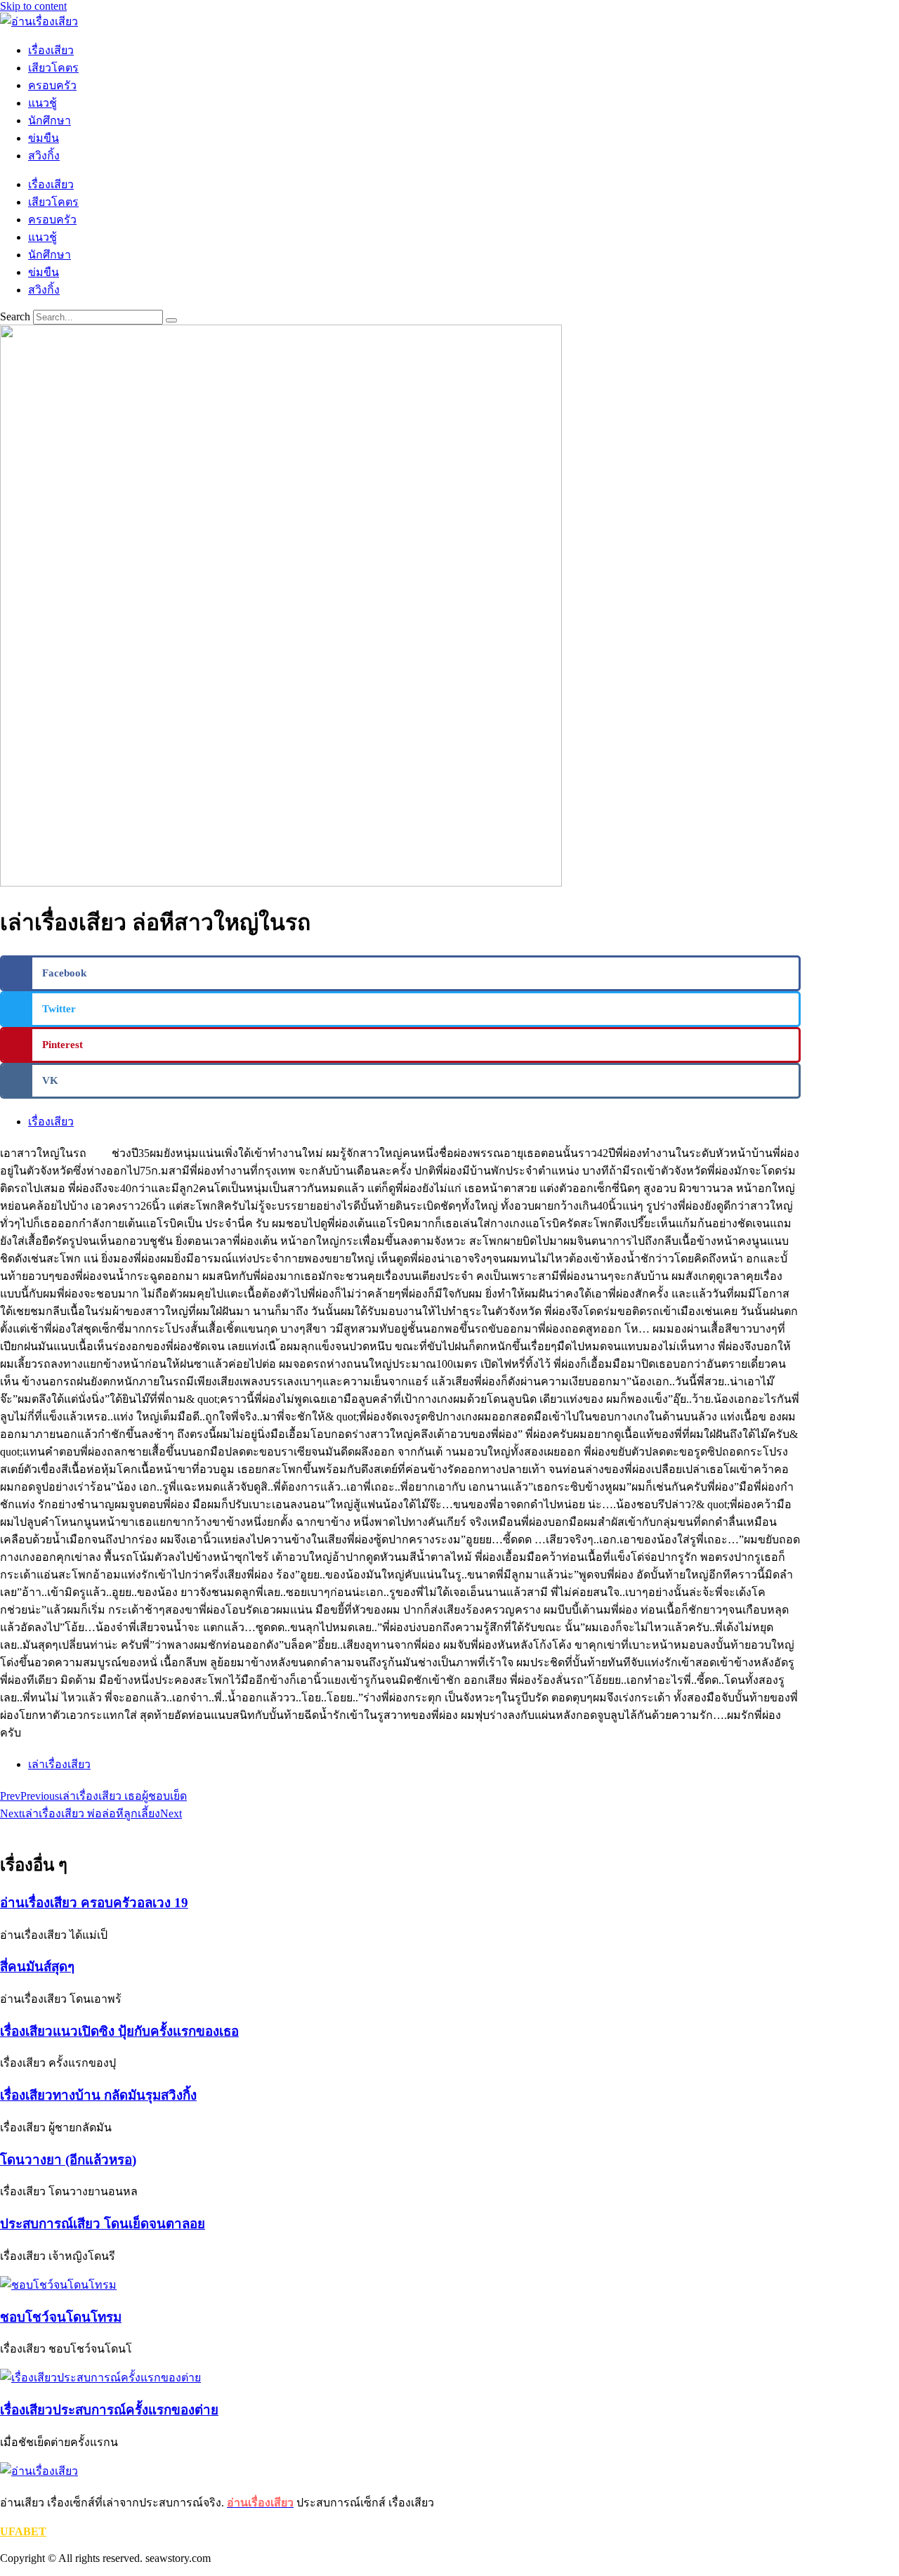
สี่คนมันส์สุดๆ (37, 1967)
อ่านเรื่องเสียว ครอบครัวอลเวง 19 (94, 1903)
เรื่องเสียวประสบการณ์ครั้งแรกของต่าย (109, 2410)
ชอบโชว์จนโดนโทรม (61, 2317)
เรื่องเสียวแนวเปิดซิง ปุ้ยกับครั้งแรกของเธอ (119, 2031)
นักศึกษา (50, 120)
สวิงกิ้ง (44, 156)
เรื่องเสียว (51, 50)
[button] (400, 973)
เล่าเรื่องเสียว (59, 1764)
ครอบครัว (52, 85)
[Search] (171, 320)
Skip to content (33, 6)
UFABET (23, 2531)
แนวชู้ (42, 103)
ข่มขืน (44, 138)
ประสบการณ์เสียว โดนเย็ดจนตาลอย (103, 2224)
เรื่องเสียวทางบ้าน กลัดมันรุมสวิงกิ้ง (98, 2095)
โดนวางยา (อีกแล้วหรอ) (68, 2160)
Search (15, 316)
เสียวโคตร (53, 68)
